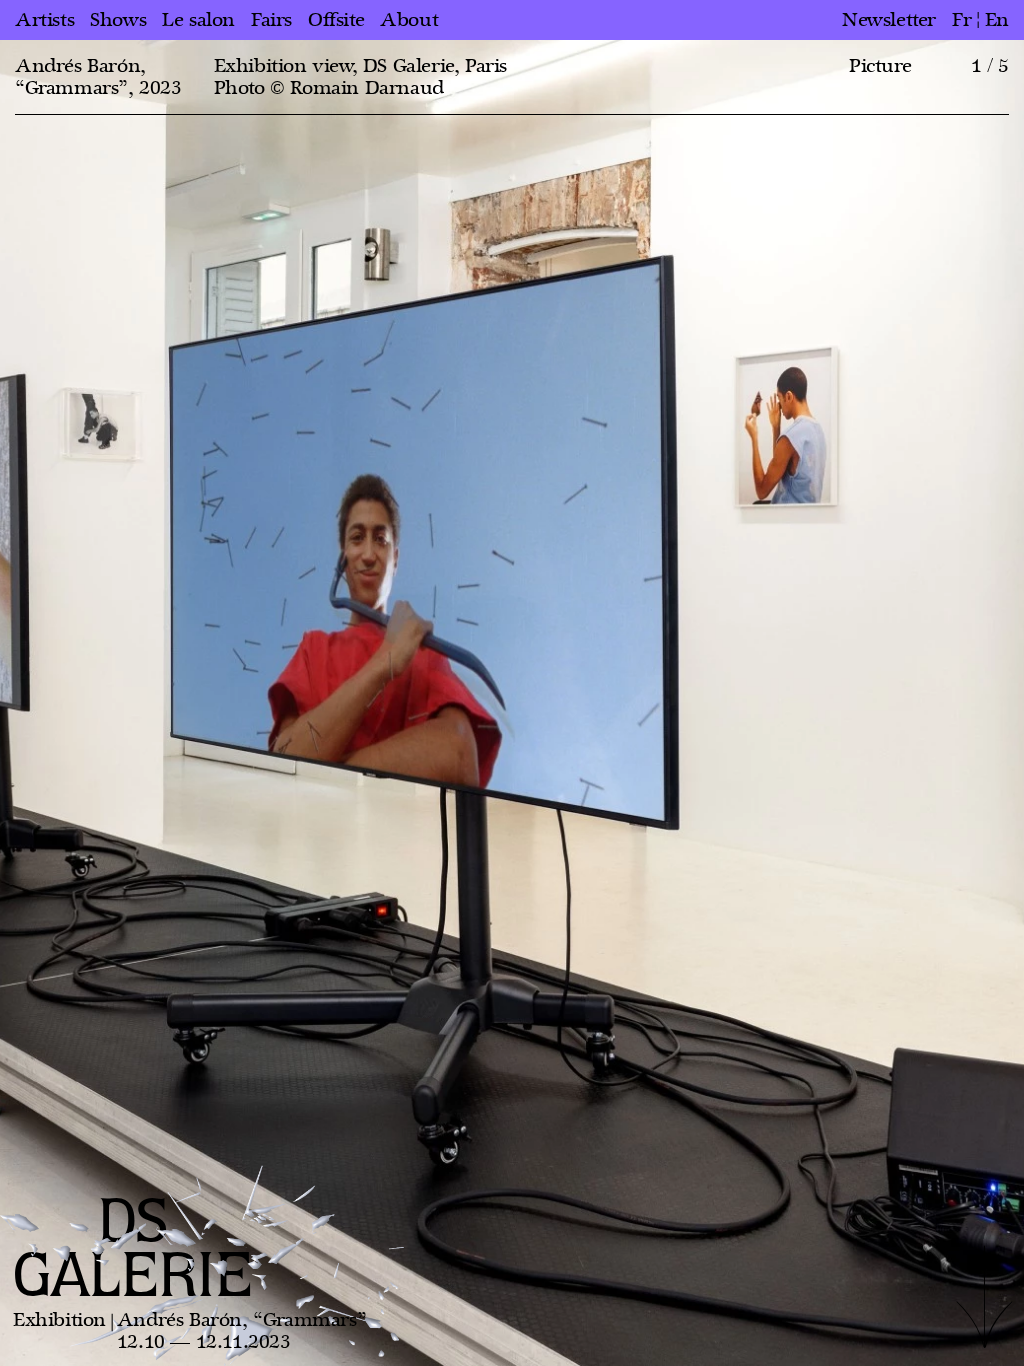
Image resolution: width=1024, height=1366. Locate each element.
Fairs (271, 20)
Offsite (336, 20)
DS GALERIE (133, 1250)
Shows (118, 20)
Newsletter (889, 20)
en (997, 20)
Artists (44, 20)
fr (961, 20)
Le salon (198, 20)
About (409, 20)
